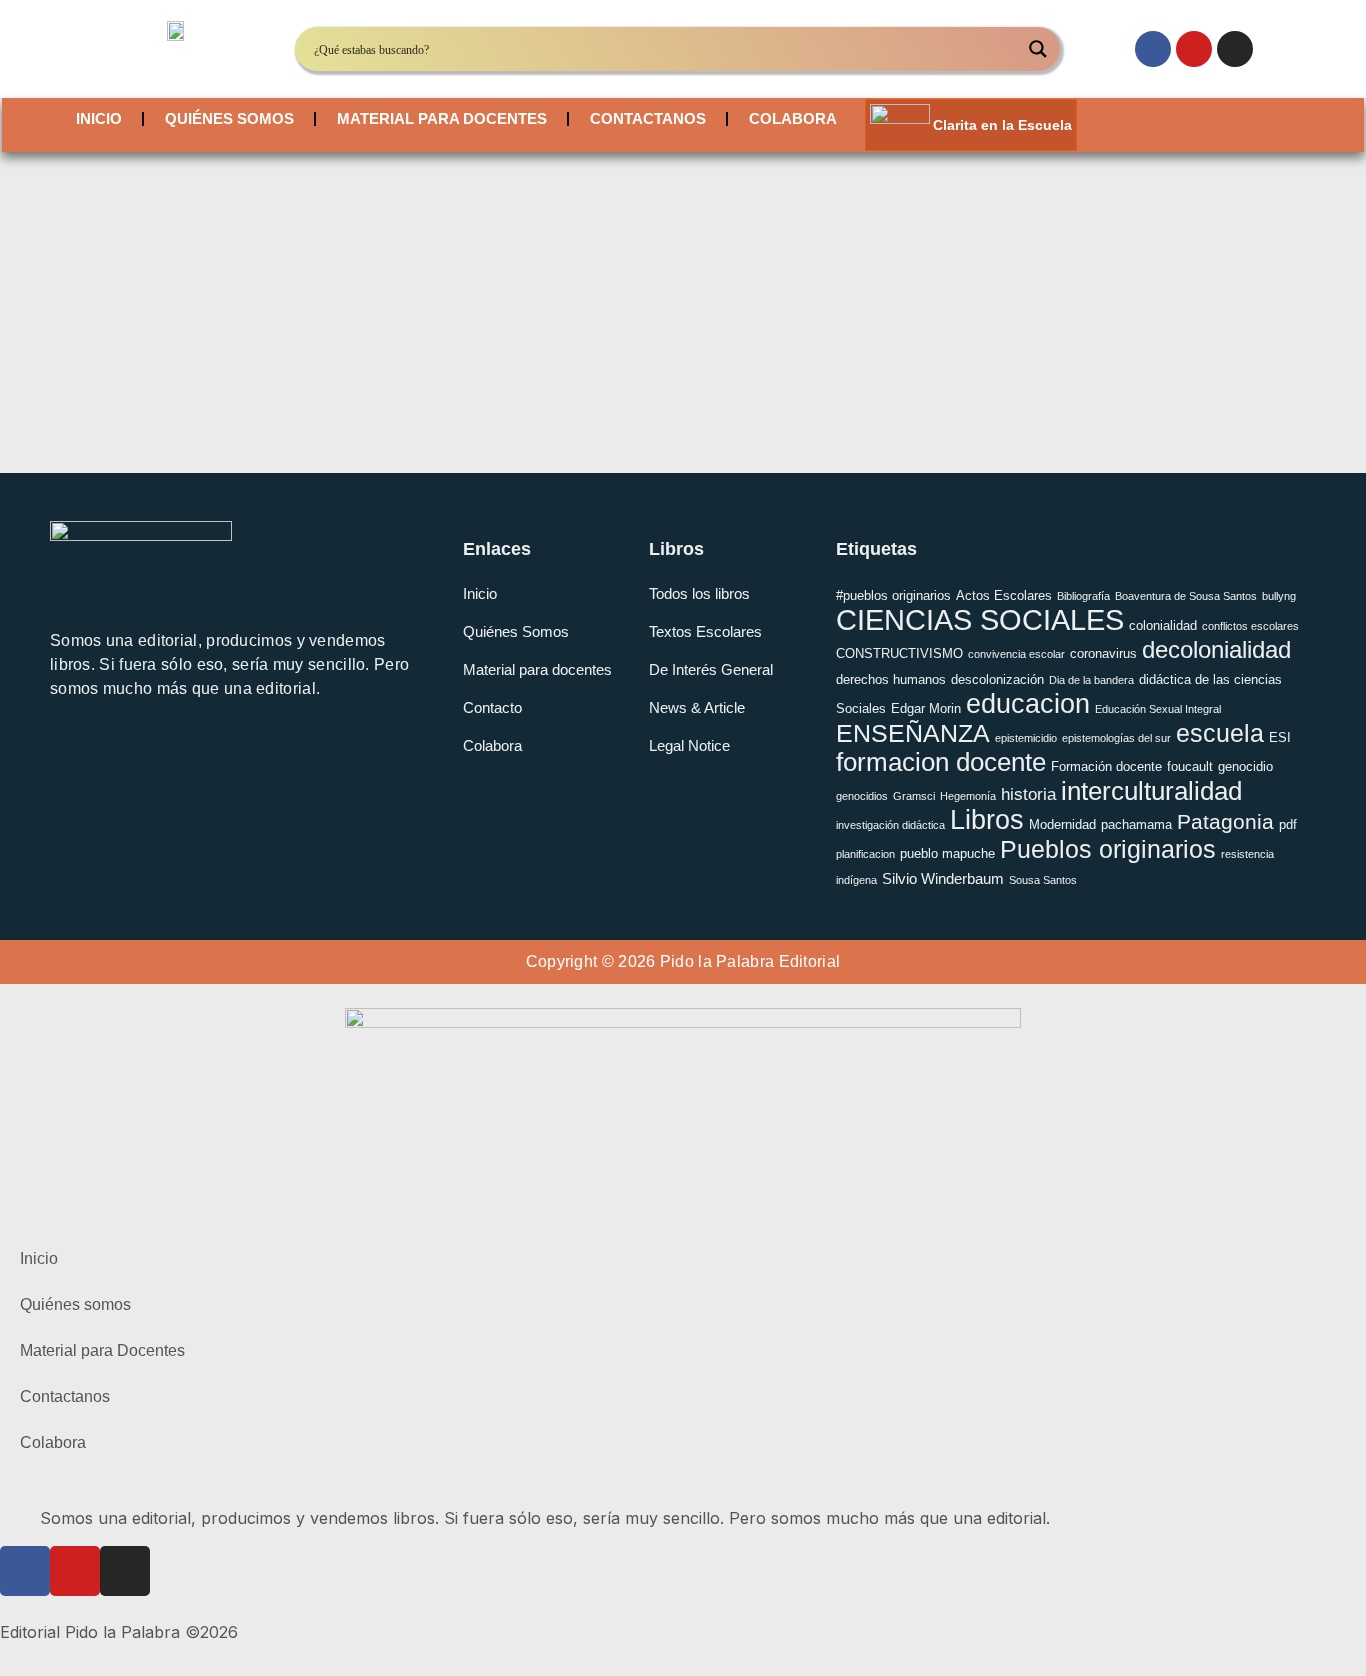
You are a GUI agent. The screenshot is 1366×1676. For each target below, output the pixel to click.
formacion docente (941, 762)
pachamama (1136, 824)
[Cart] (1159, 125)
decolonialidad (1216, 649)
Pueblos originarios (1108, 849)
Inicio (99, 118)
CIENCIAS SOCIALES (980, 619)
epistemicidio (1026, 738)
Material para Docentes (442, 118)
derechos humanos (891, 679)
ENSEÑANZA (913, 733)
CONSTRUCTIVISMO (899, 653)
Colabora (793, 118)
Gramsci (914, 796)
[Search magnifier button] (1038, 49)
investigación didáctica (890, 825)
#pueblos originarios (893, 595)
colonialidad (1163, 625)
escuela (1220, 733)
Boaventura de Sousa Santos (1186, 596)
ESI (1280, 737)
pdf (1288, 824)
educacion (1028, 703)
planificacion (865, 854)
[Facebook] (1153, 49)
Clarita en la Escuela (1002, 125)
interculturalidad (1151, 791)
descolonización (997, 679)
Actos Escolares (1004, 595)
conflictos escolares (1250, 626)
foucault (1190, 766)
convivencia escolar (1016, 654)
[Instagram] (1235, 49)
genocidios (862, 796)
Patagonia (1225, 821)
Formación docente (1106, 766)
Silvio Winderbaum (943, 878)
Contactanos (648, 118)
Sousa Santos (1043, 880)
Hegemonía (968, 796)
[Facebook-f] (115, 755)
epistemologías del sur (1116, 738)
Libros (987, 820)
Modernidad (1062, 824)
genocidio (1245, 766)
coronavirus (1103, 653)
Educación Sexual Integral (1158, 709)
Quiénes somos (229, 118)
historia (1028, 794)
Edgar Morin (926, 708)
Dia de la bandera (1091, 680)
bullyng (1279, 596)
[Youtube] (1194, 49)
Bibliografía (1083, 596)
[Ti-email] (70, 755)
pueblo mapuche (947, 853)
